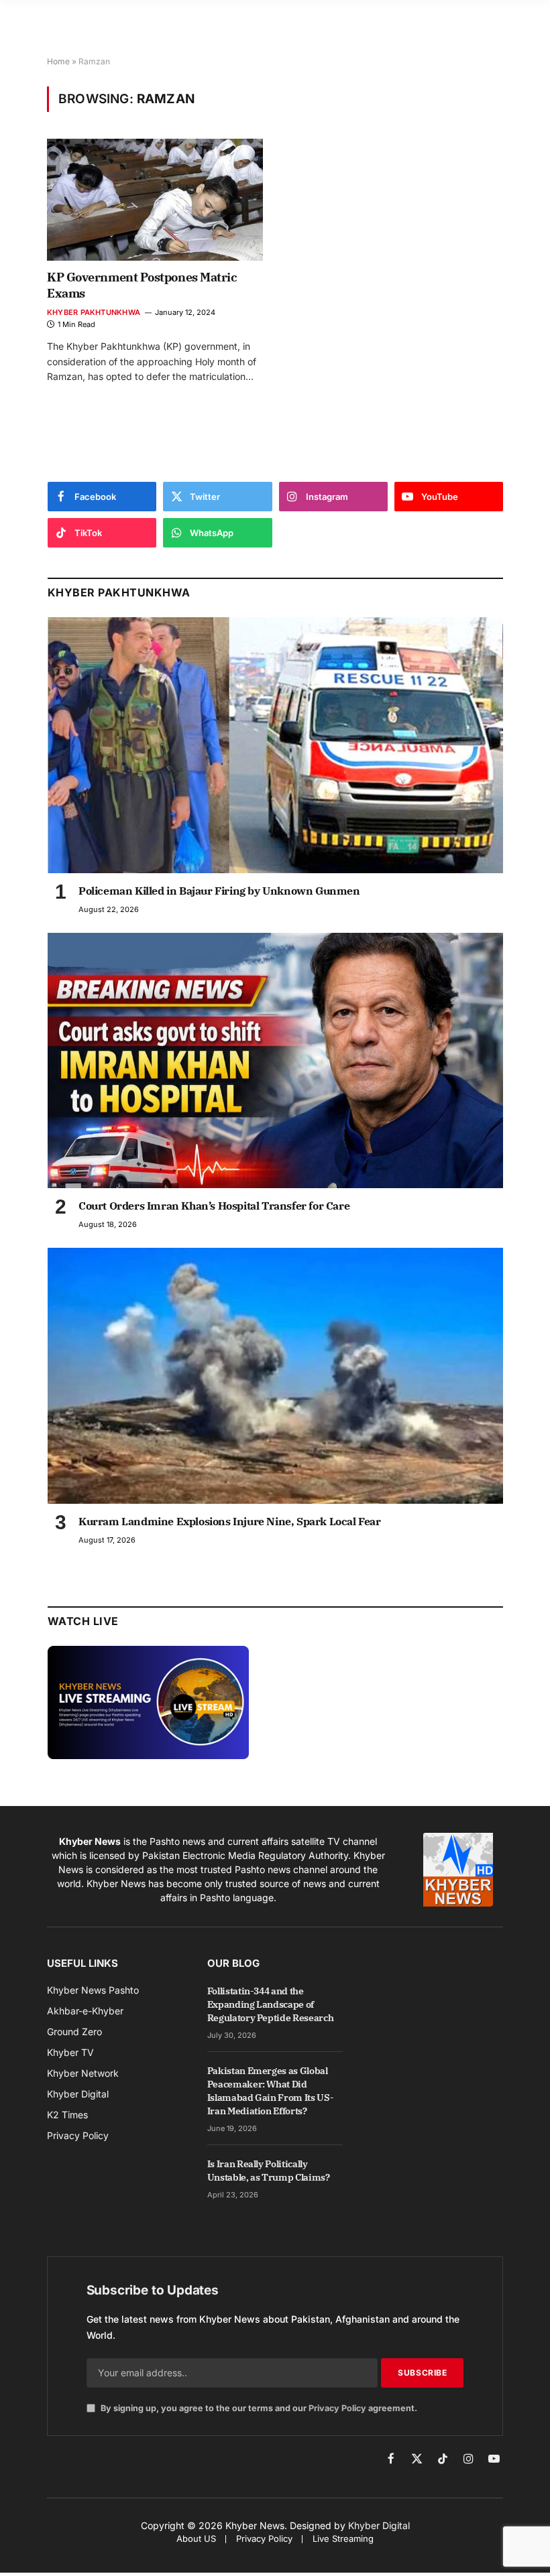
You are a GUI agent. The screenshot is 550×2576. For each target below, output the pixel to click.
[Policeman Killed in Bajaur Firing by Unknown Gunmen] (275, 745)
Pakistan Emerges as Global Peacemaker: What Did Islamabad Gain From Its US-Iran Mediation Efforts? (271, 2091)
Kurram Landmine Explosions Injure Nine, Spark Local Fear (230, 1521)
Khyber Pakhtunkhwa (94, 312)
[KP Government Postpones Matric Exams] (155, 199)
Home (58, 61)
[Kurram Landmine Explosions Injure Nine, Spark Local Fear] (275, 1376)
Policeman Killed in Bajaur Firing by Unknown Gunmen (219, 891)
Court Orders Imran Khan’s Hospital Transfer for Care (214, 1206)
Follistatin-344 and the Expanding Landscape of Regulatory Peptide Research (271, 2004)
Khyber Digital (379, 2525)
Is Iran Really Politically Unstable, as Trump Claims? (269, 2171)
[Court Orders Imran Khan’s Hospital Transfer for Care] (275, 1061)
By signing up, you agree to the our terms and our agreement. (258, 2408)
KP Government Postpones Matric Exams (142, 285)
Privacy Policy (337, 2408)
